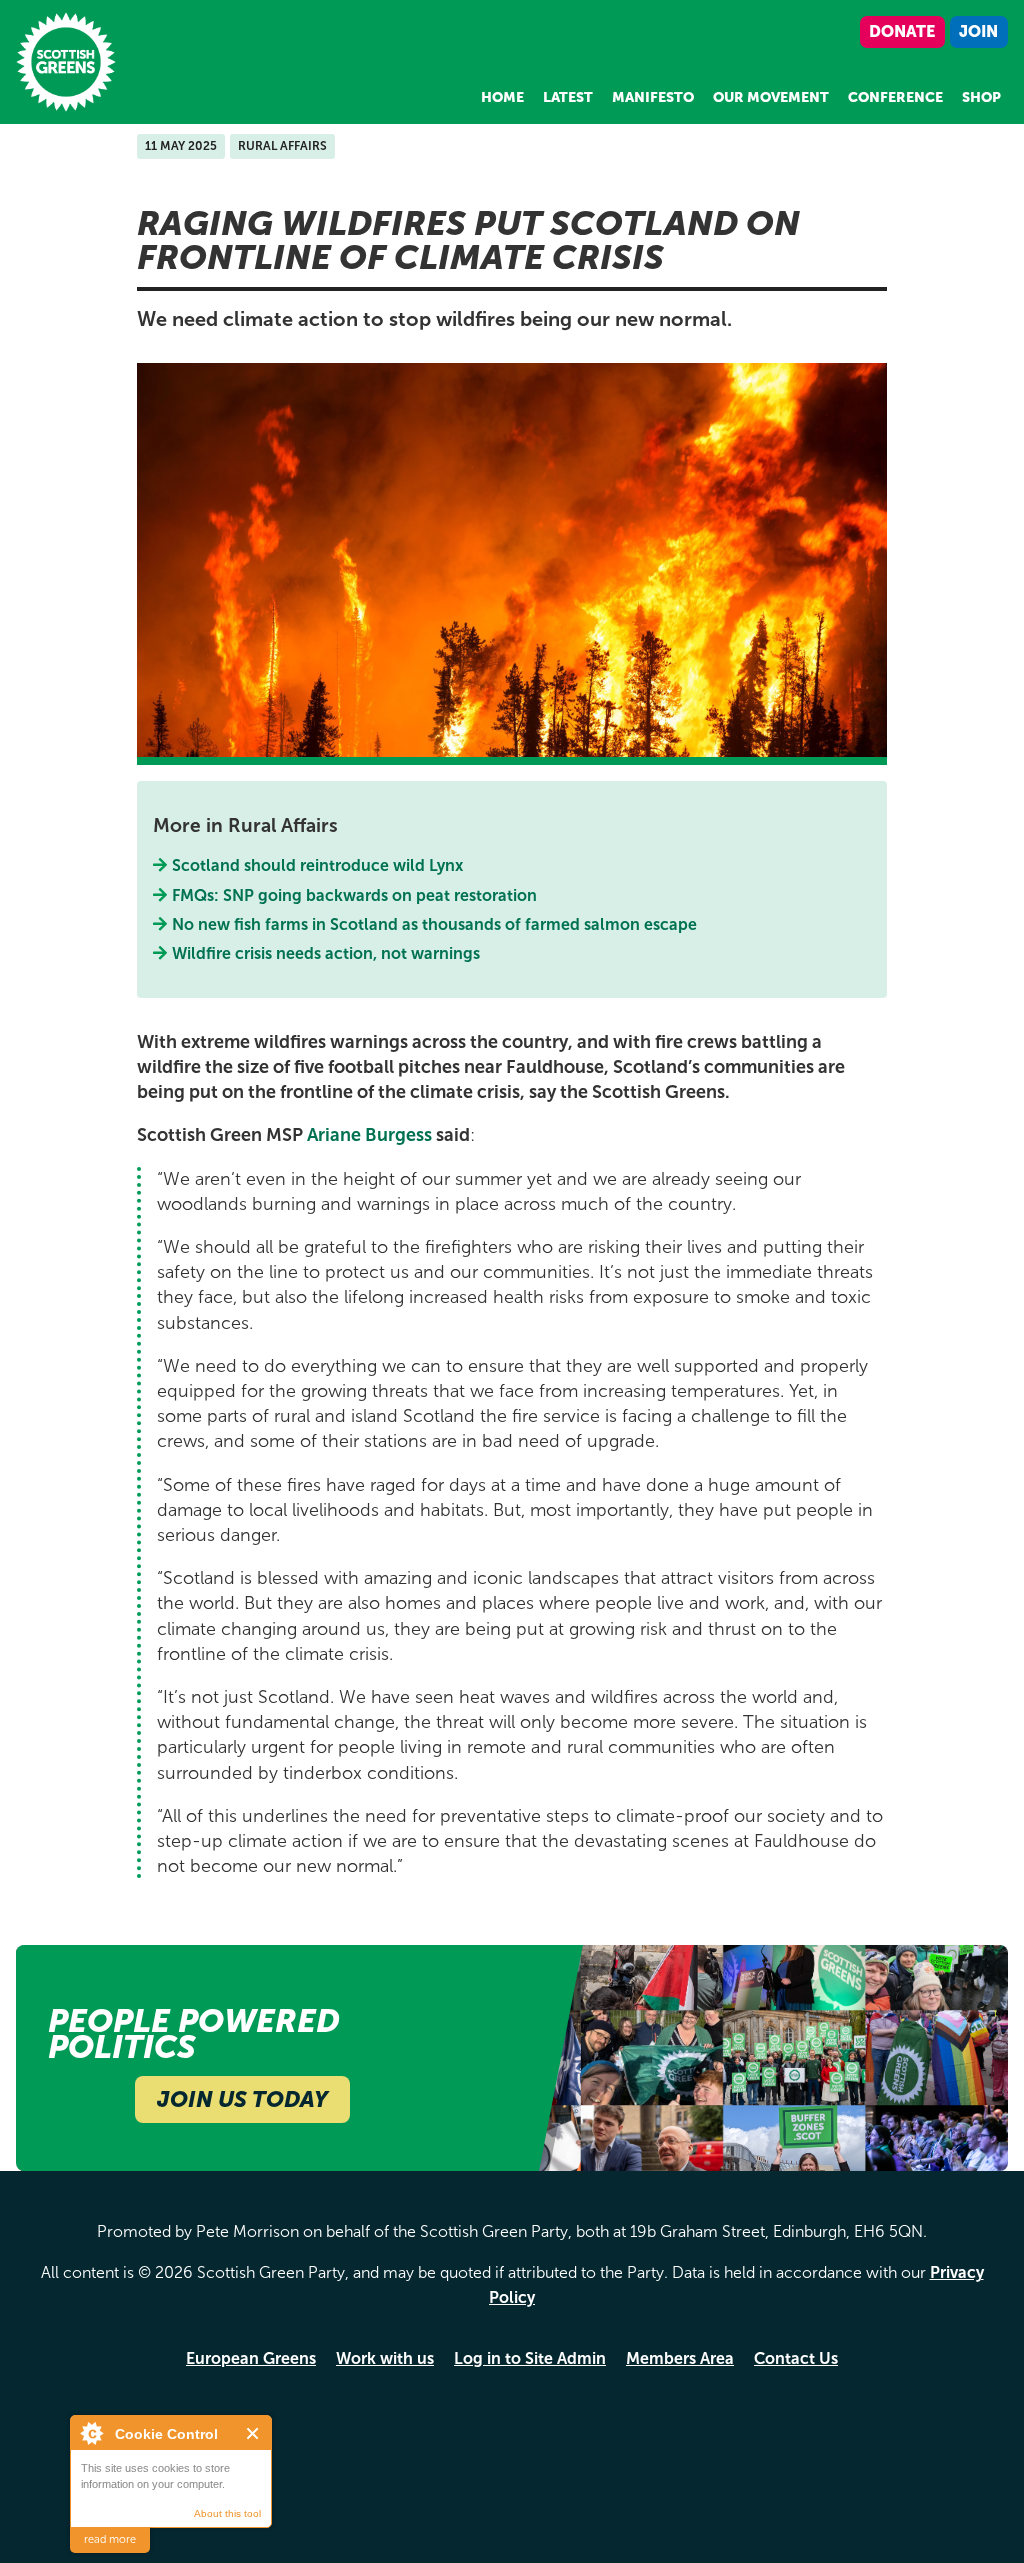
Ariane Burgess (369, 1135)
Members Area (680, 2358)
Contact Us (796, 2358)
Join (978, 31)
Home (502, 97)
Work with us (385, 2358)
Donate (902, 31)
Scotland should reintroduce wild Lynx (318, 865)
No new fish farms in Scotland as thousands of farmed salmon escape (435, 924)
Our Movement (771, 97)
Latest (568, 97)
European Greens (251, 2358)
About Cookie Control (91, 2433)
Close (253, 2433)
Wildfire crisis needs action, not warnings (326, 953)
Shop (981, 97)
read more (110, 2539)
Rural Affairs (282, 146)
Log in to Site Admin (530, 2358)
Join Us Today (242, 2099)
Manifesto (653, 97)
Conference (895, 97)
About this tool (227, 2513)
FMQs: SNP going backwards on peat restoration (355, 895)
